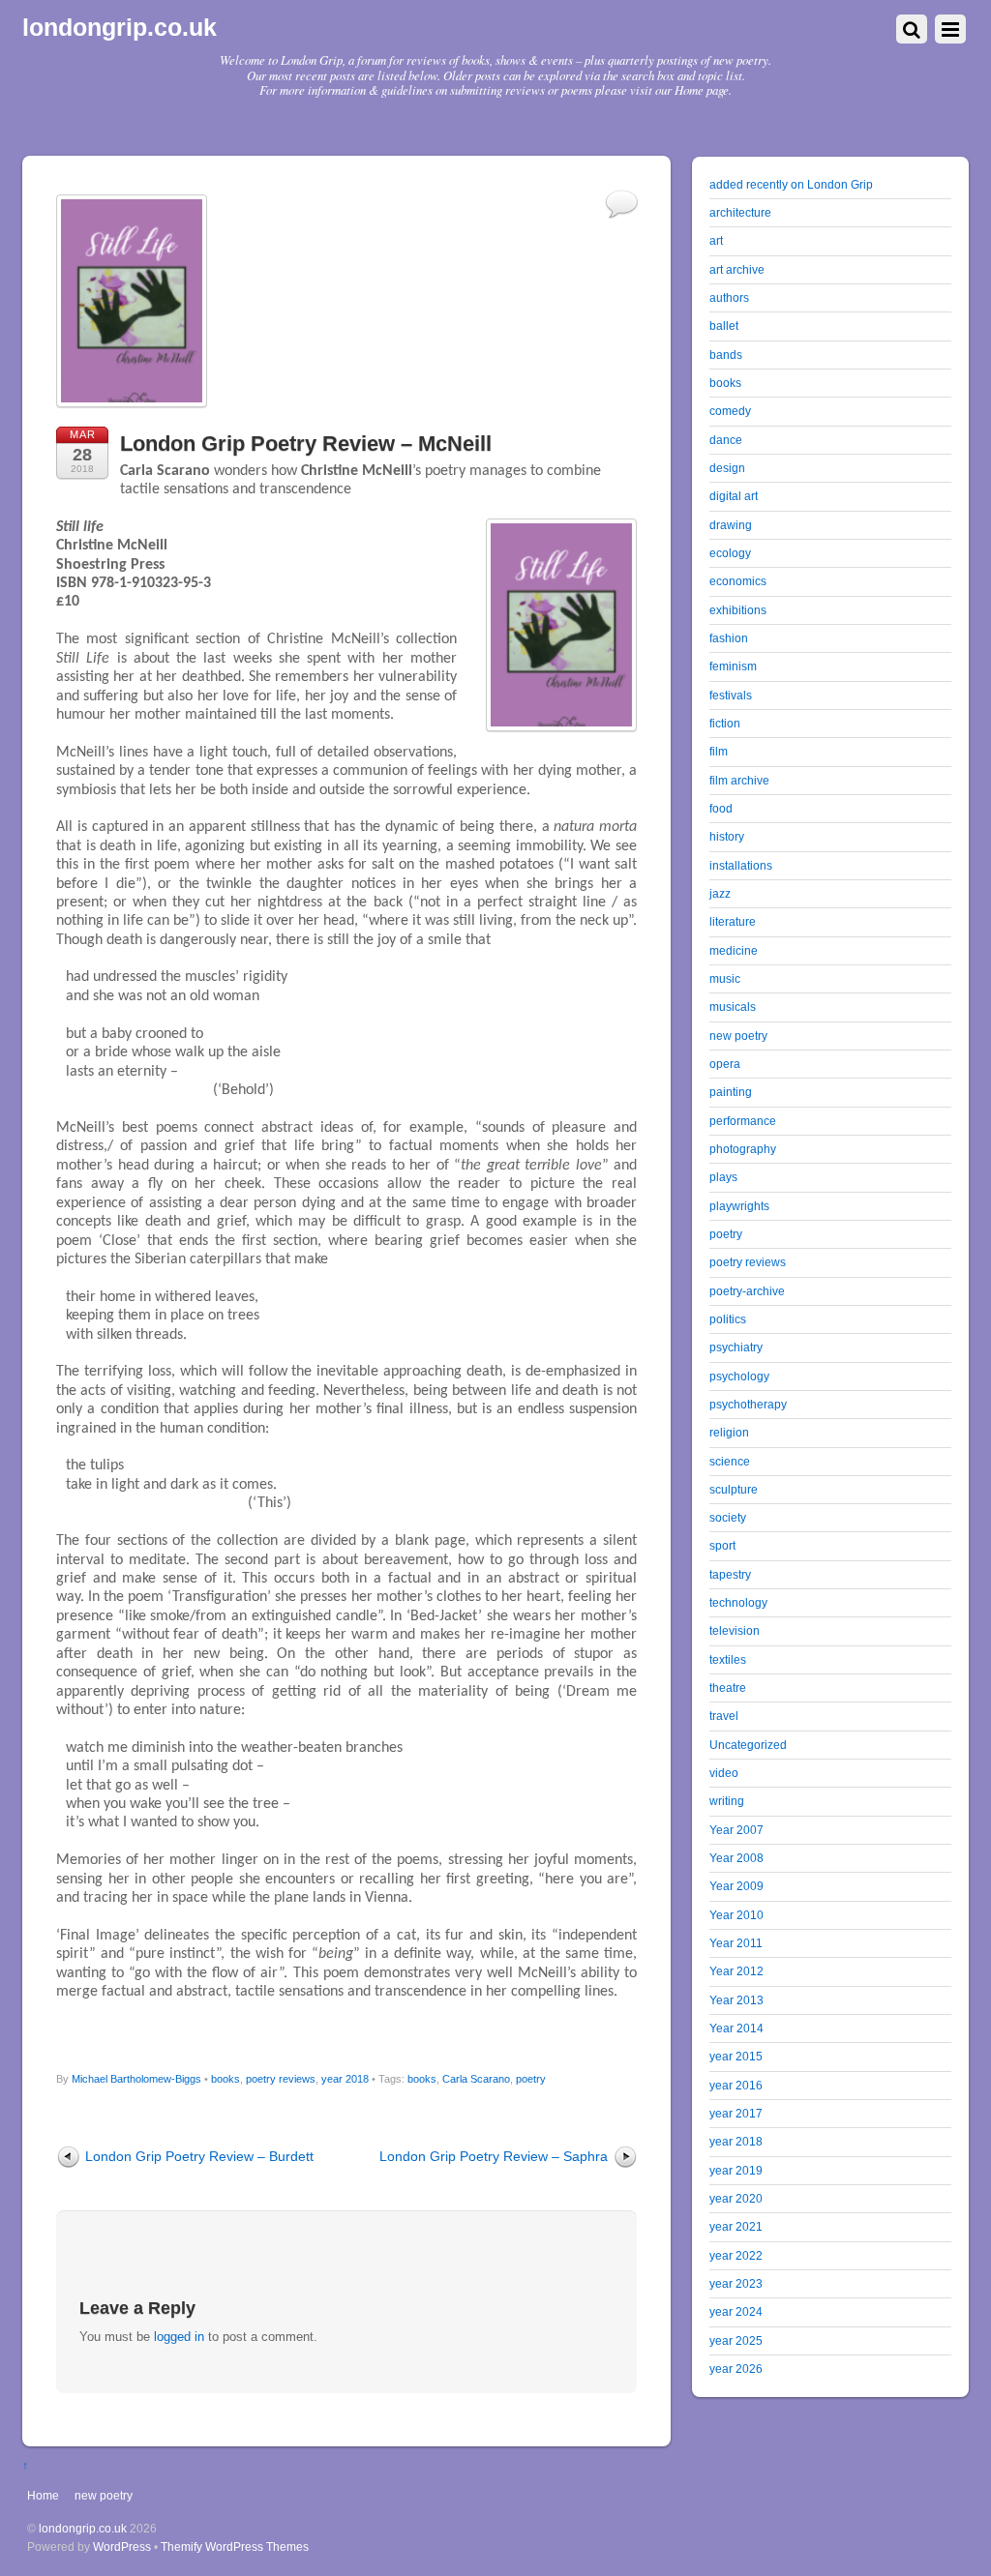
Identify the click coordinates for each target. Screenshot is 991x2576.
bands (726, 355)
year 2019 (736, 2170)
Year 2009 (736, 1886)
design (727, 468)
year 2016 (736, 2085)
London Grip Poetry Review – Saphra (494, 2156)
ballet (724, 326)
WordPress (122, 2546)
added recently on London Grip (791, 184)
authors (729, 297)
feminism (733, 666)
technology (738, 1602)
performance (743, 1121)
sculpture (734, 1489)
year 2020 (736, 2198)
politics (728, 1319)
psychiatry (736, 1347)
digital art (734, 496)
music (725, 978)
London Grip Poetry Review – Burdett (199, 2156)
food (721, 808)
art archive (737, 269)
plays (723, 1177)
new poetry (738, 1036)
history (727, 836)
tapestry (730, 1574)
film (719, 751)
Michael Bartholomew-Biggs (136, 2079)
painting (731, 1092)
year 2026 (736, 2369)
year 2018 (345, 2079)
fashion (729, 638)
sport (722, 1545)
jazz (720, 893)
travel (724, 1716)
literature (733, 921)
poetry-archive (747, 1291)
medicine (734, 950)
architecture (740, 212)
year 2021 (736, 2226)
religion (729, 1432)
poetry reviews (281, 2079)
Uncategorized (748, 1745)
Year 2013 (736, 2000)
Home (43, 2495)
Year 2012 (736, 1971)
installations (741, 865)
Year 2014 (736, 2028)
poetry (531, 2079)
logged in (179, 2337)
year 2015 (736, 2056)
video (724, 1773)
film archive (739, 780)
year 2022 (736, 2255)
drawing (731, 525)
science (730, 1461)
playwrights (739, 1206)
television (735, 1630)
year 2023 (736, 2283)
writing (727, 1801)
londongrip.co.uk (83, 2528)
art (716, 240)
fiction (725, 723)
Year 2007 (736, 1830)
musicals (733, 1007)
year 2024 (736, 2311)
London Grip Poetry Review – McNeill (306, 444)
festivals (731, 695)
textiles (728, 1659)
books (225, 2079)
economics (738, 581)
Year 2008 (736, 1858)
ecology (730, 553)
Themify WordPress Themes (235, 2546)
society (728, 1517)
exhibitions (738, 610)
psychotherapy (748, 1404)
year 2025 (736, 2340)
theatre (728, 1688)
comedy (730, 411)
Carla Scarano (476, 2079)
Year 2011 (736, 1943)
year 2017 (736, 2113)
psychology (739, 1376)
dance (726, 440)
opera (725, 1064)
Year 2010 (736, 1915)
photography (743, 1149)
